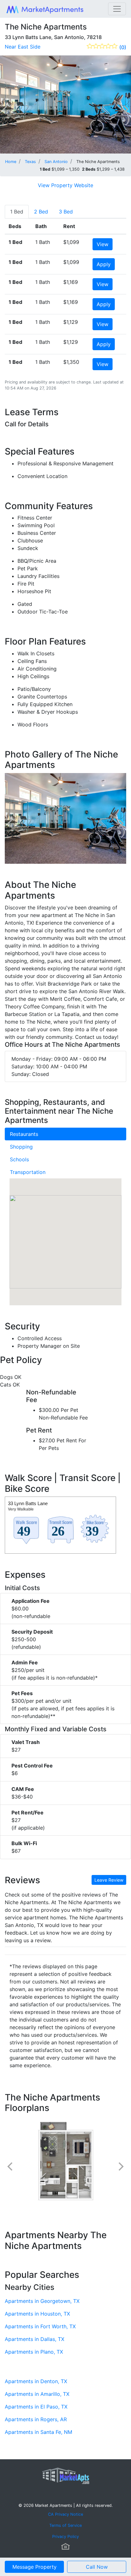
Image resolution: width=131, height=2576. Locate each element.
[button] (65, 1236)
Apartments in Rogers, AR (36, 2419)
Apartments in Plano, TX (34, 2352)
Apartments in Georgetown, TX (42, 2301)
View (103, 244)
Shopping (21, 1147)
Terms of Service (65, 2525)
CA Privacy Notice (65, 2514)
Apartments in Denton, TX (36, 2381)
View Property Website (65, 185)
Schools (19, 1159)
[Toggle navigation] (117, 9)
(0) (123, 47)
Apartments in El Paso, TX (36, 2407)
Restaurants (24, 1134)
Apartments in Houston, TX (37, 2314)
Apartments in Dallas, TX (34, 2339)
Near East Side (23, 47)
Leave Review (109, 1880)
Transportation (28, 1172)
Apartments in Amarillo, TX (37, 2394)
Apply (104, 264)
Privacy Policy (65, 2537)
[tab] (17, 212)
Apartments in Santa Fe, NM (38, 2432)
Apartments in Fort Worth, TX (40, 2326)
